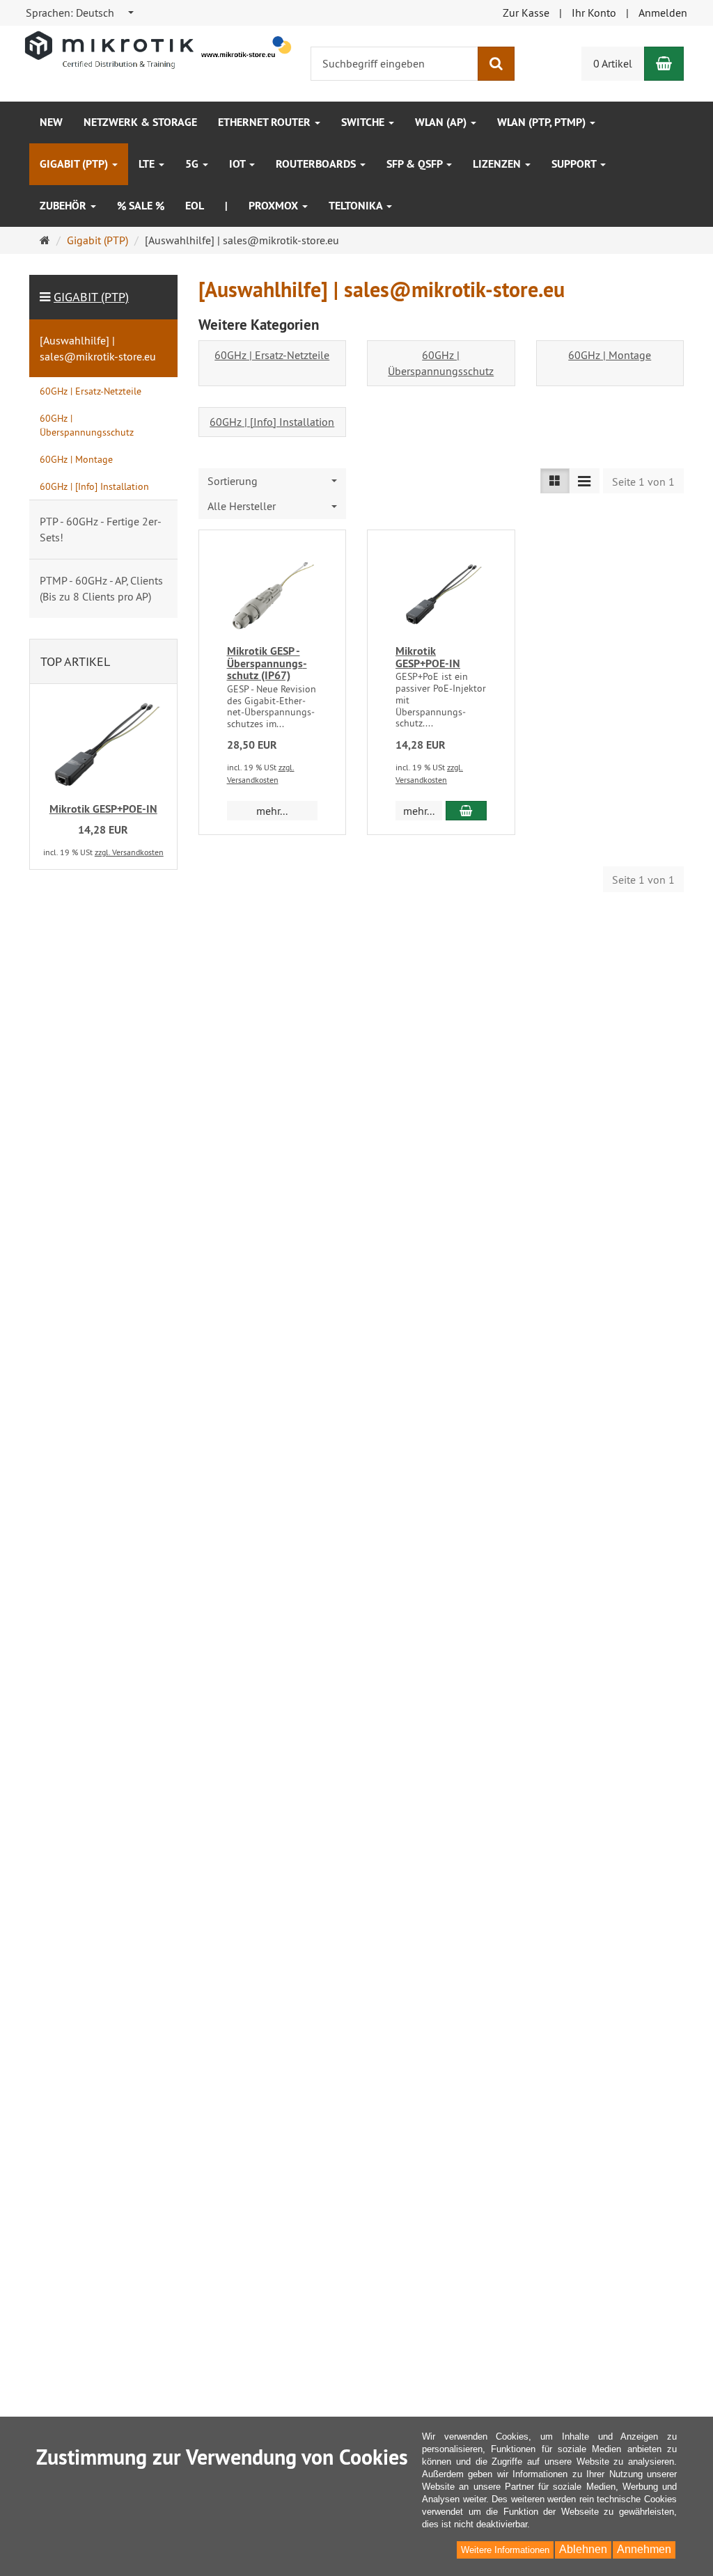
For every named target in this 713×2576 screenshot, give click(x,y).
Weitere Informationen (505, 2550)
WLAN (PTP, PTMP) (543, 122)
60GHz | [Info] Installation (272, 422)
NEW (51, 122)
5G (193, 164)
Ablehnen (583, 2549)
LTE (148, 164)
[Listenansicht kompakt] (584, 481)
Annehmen (644, 2549)
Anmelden (663, 13)
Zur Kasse (526, 13)
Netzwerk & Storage (140, 122)
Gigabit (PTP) (75, 164)
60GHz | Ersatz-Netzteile (272, 355)
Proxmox (275, 206)
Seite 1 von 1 (643, 482)
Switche (364, 122)
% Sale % (141, 206)
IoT (238, 164)
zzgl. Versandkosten (129, 852)
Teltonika (357, 206)
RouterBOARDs (317, 164)
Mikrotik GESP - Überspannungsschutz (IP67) (267, 663)
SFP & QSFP (416, 164)
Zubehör (64, 206)
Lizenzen (498, 164)
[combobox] (80, 13)
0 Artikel (613, 63)
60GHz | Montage (610, 355)
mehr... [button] (272, 811)
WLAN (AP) (442, 122)
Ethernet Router (266, 122)
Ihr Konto (594, 13)
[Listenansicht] (555, 481)
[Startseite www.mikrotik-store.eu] (159, 49)
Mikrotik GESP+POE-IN (428, 657)
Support (575, 164)
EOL (195, 206)
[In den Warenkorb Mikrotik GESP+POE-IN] (466, 811)
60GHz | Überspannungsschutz (441, 363)
